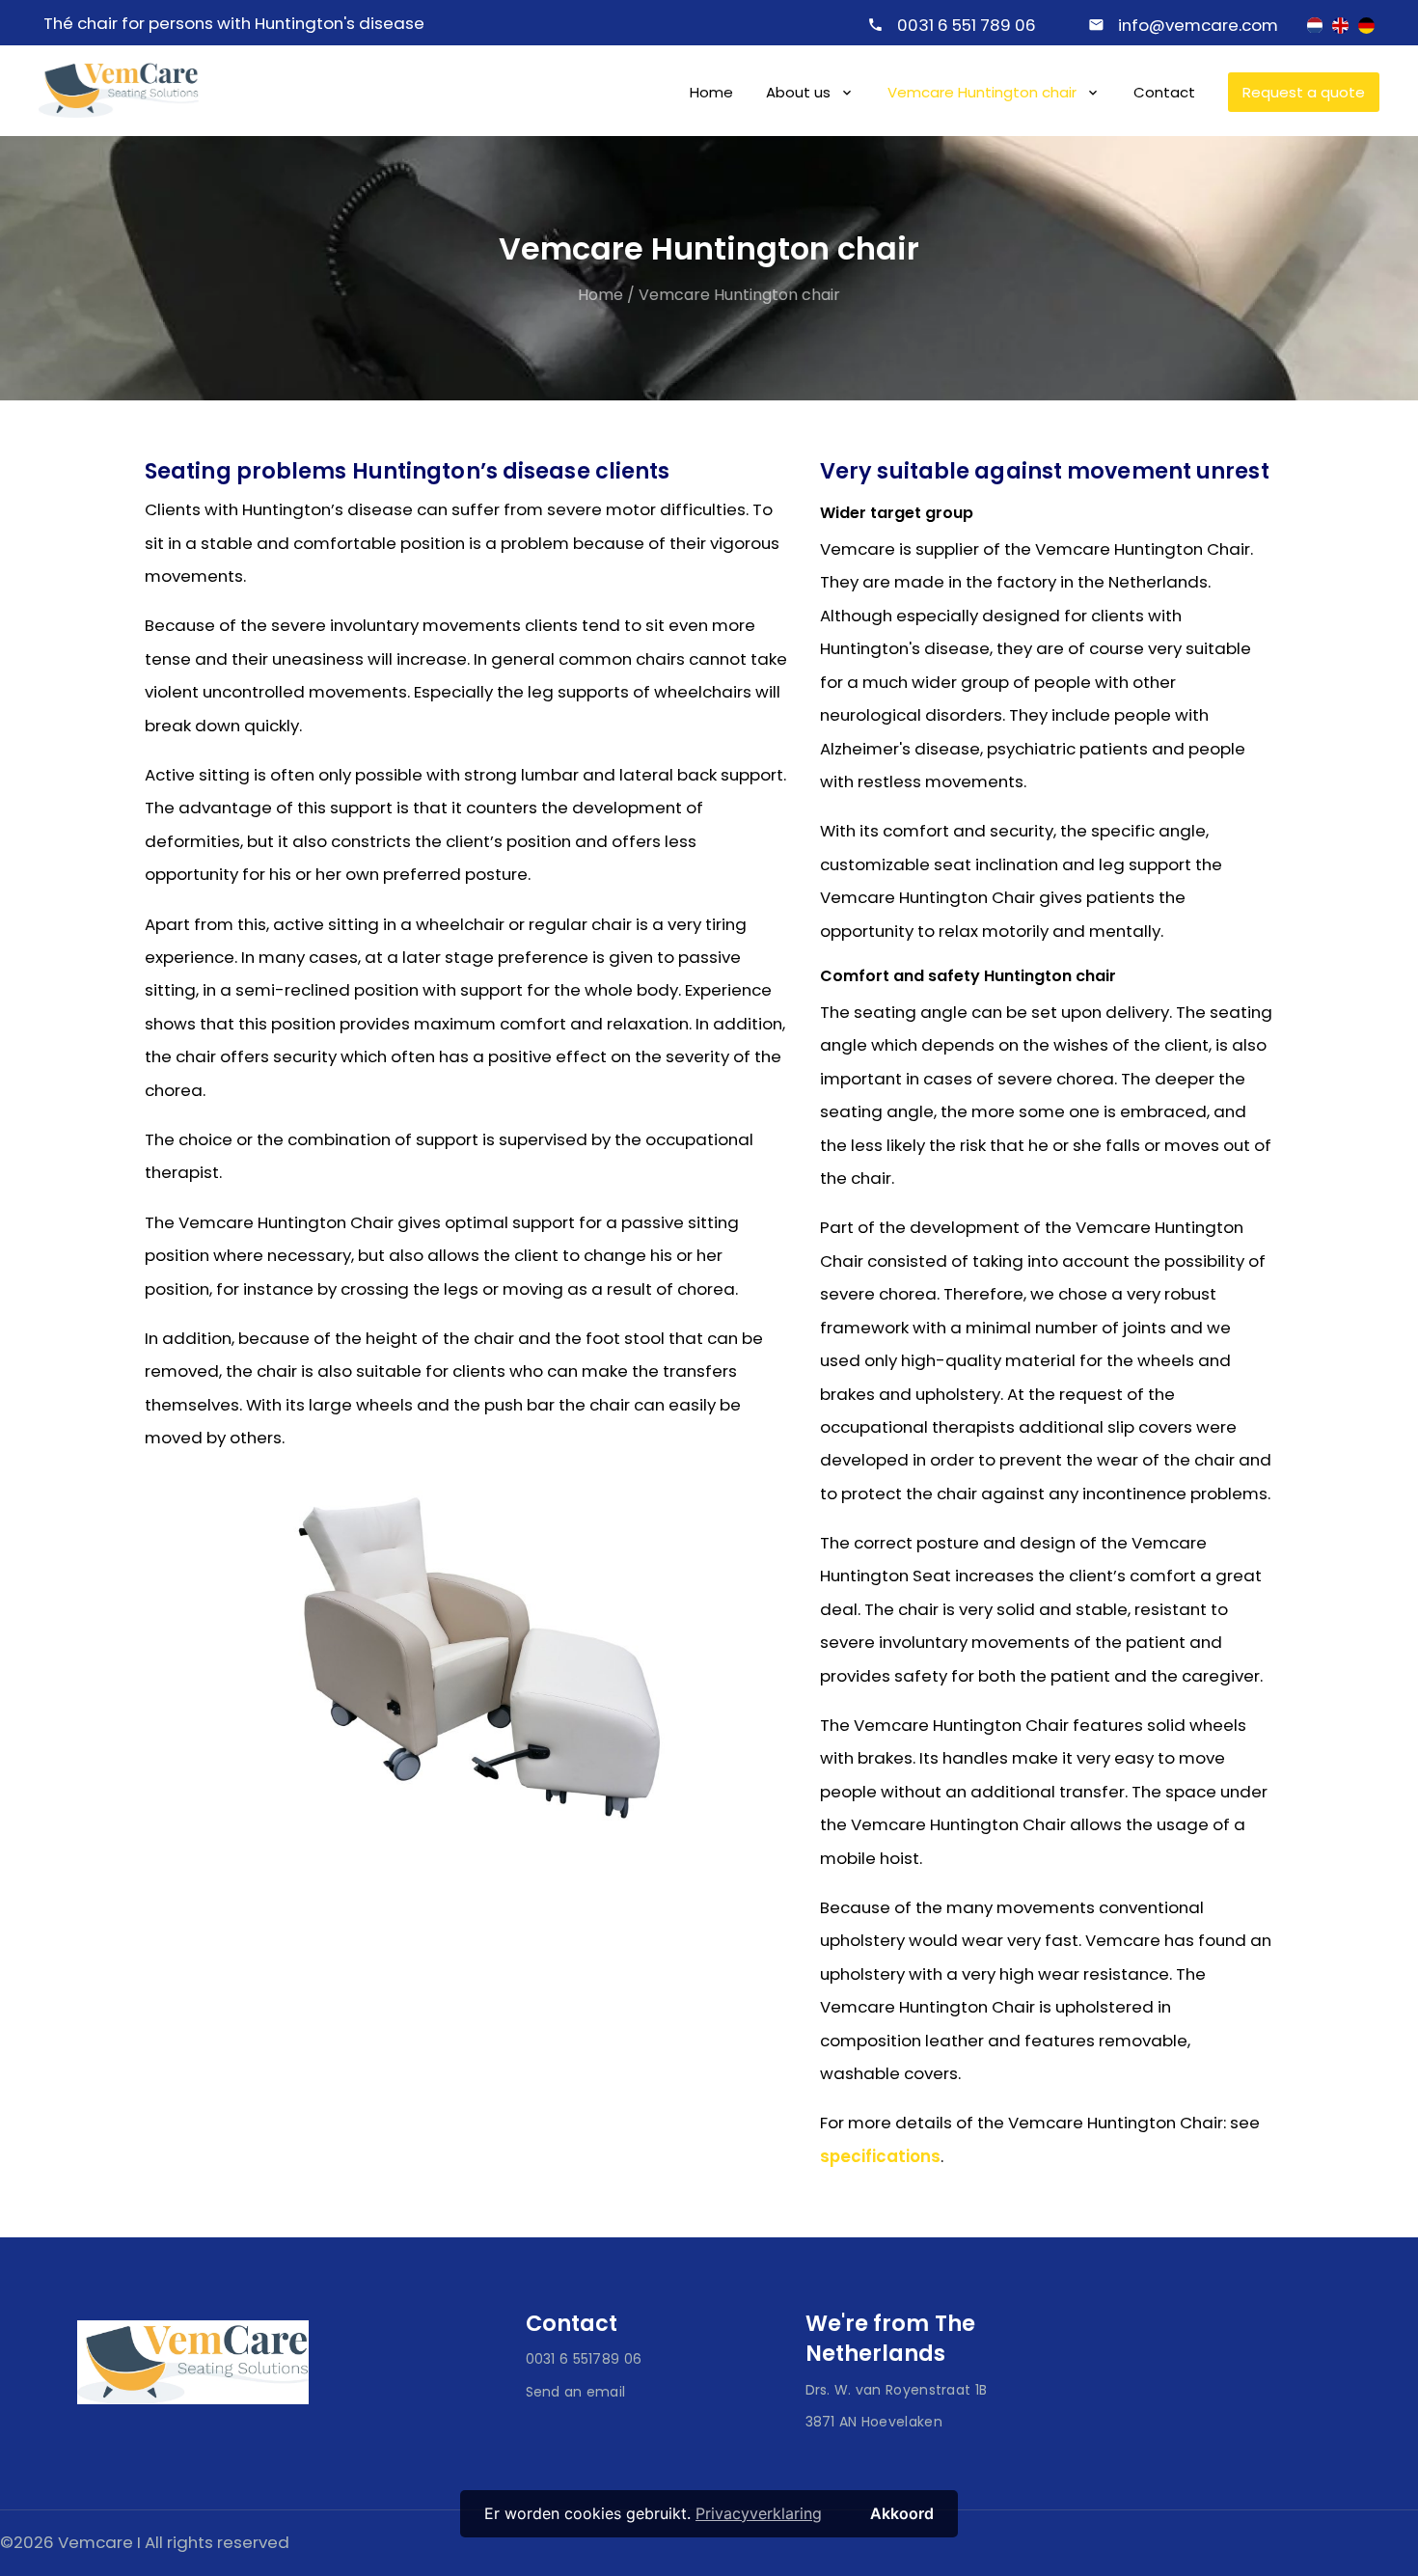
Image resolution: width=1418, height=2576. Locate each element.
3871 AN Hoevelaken (874, 2422)
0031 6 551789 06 (584, 2359)
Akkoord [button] (902, 2513)
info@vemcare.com (1198, 25)
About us (798, 92)
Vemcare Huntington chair (982, 92)
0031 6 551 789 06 (967, 25)
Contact (1164, 92)
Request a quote (1304, 92)
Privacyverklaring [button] (759, 2513)
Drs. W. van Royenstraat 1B (897, 2390)
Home (711, 92)
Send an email (576, 2392)
